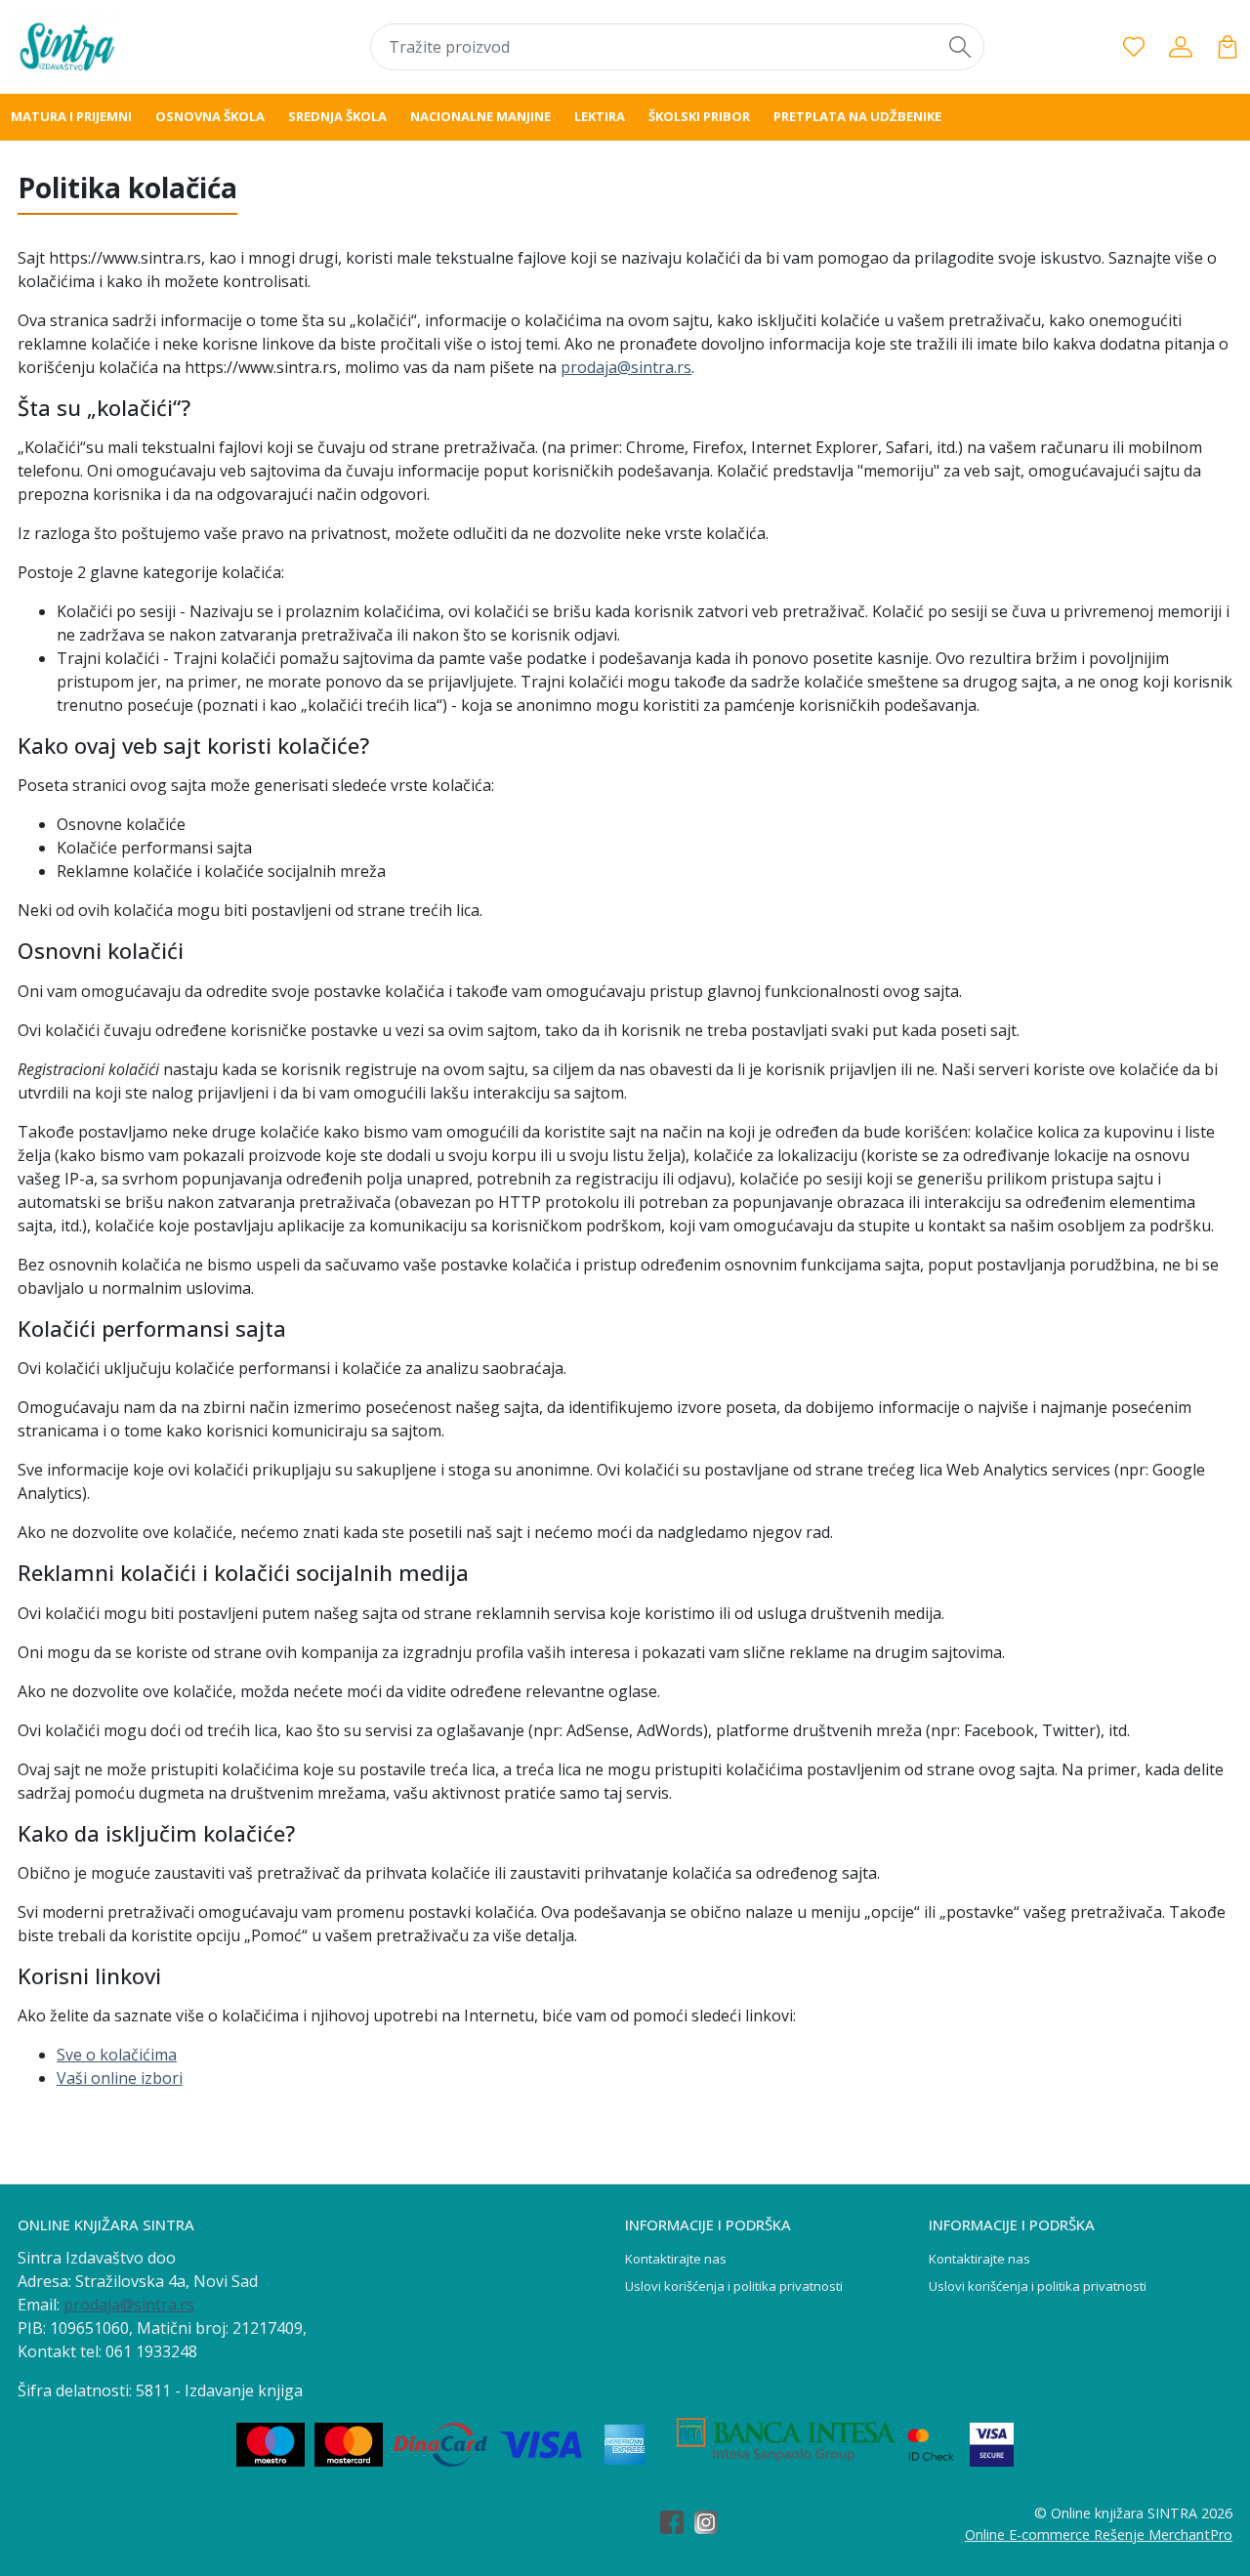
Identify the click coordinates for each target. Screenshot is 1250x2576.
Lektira (600, 116)
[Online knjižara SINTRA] (121, 47)
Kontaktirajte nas (676, 2259)
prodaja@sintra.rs (626, 367)
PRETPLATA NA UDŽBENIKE (857, 116)
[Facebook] (677, 2524)
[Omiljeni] (1134, 47)
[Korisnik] (1181, 47)
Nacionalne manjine (480, 116)
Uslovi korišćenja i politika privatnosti (734, 2286)
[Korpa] (1228, 47)
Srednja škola (337, 116)
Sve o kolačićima (117, 2055)
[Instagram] (711, 2524)
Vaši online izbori (120, 2078)
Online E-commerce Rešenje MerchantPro (1099, 2534)
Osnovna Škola (210, 116)
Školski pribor (699, 116)
